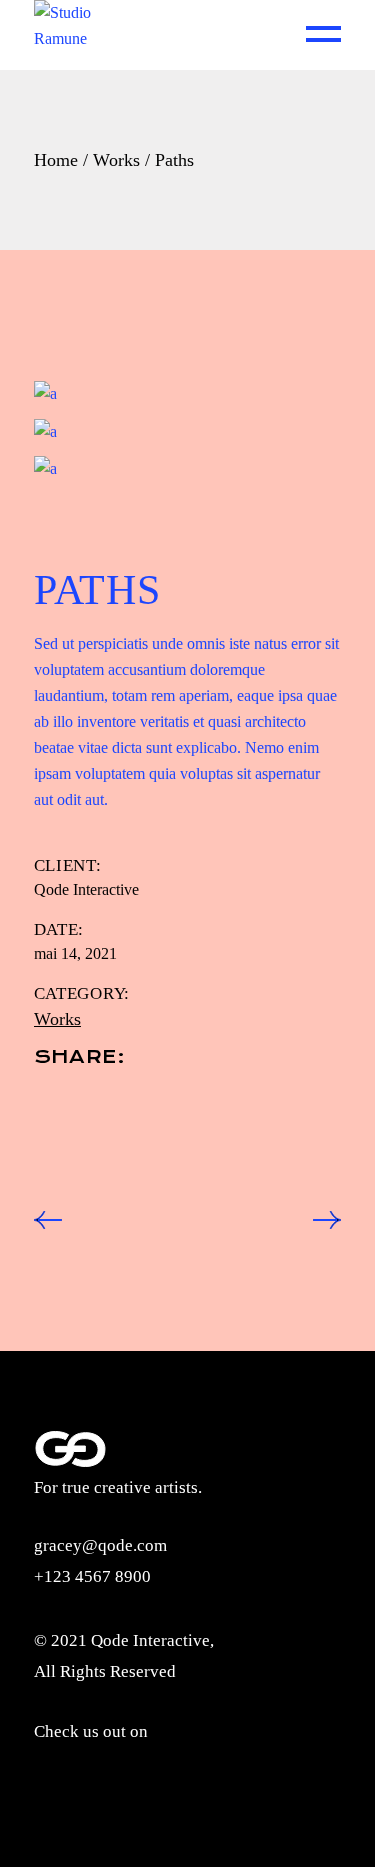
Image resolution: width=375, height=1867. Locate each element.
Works (57, 1019)
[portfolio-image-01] (188, 393)
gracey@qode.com (100, 1545)
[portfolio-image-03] (188, 468)
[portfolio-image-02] (188, 430)
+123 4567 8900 (92, 1576)
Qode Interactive (86, 889)
